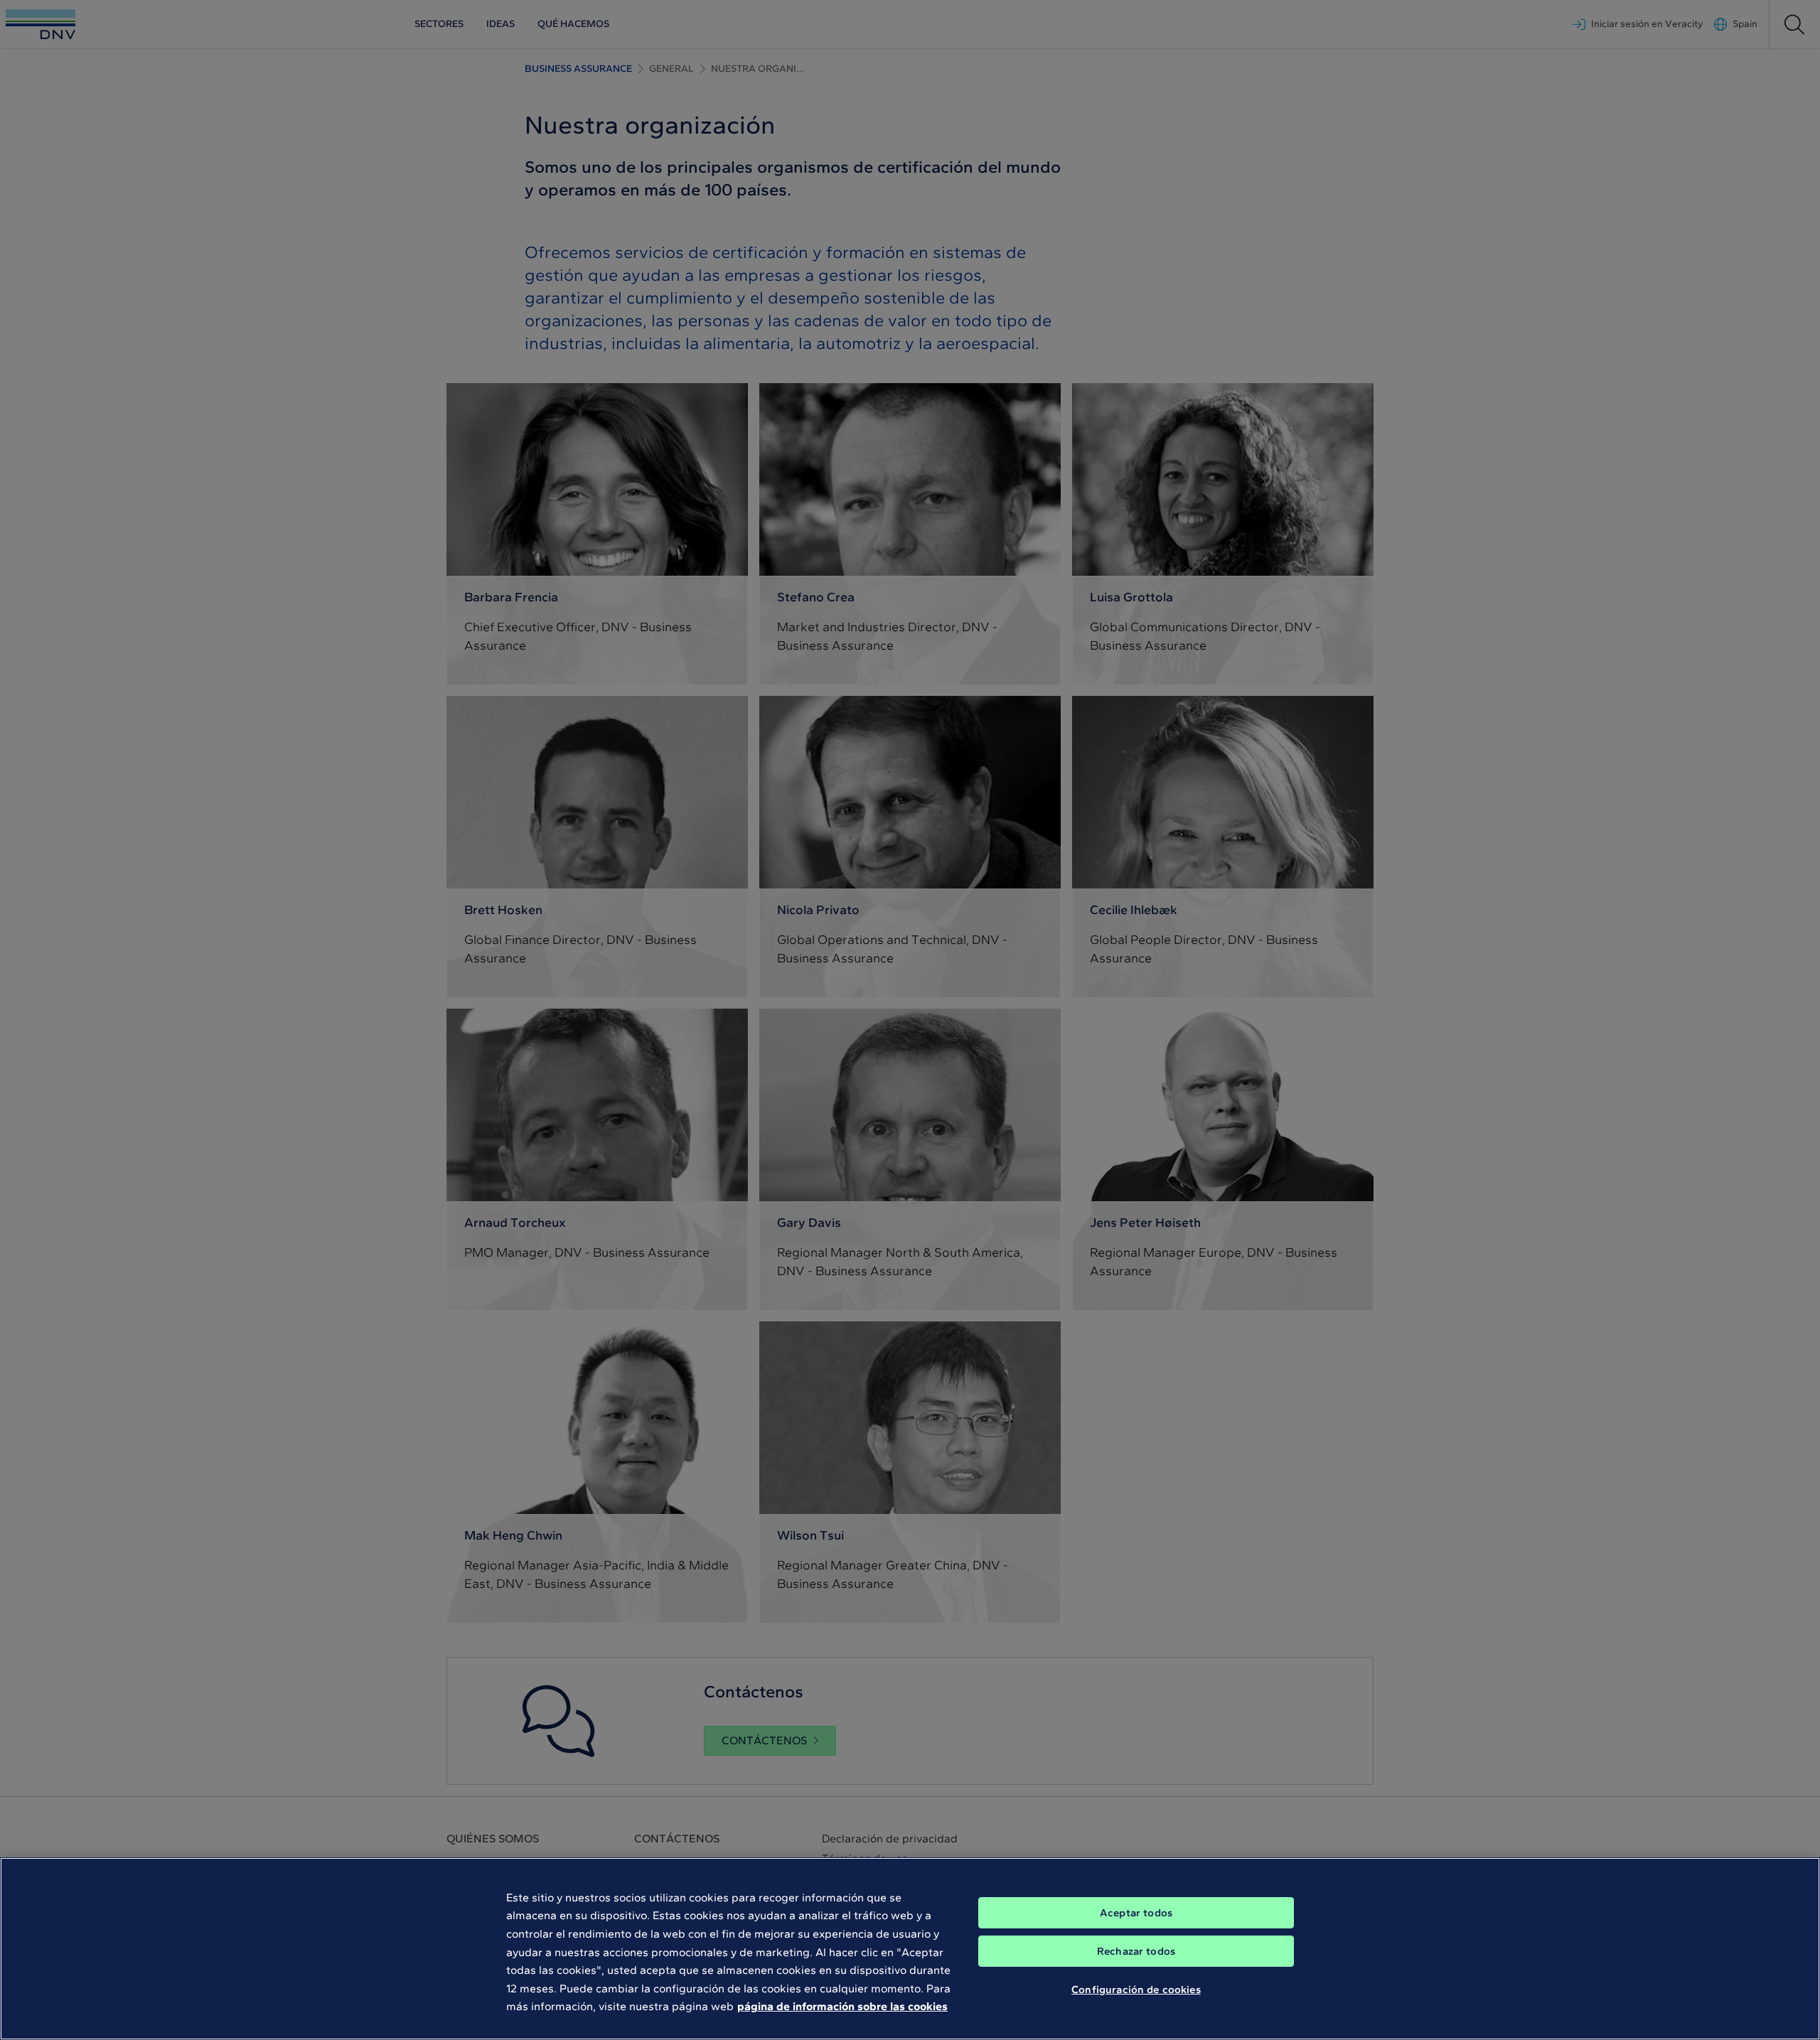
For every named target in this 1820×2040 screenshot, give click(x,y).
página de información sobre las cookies (842, 2006)
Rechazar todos (1136, 1951)
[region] (910, 1949)
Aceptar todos (1136, 1913)
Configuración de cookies (1136, 1989)
